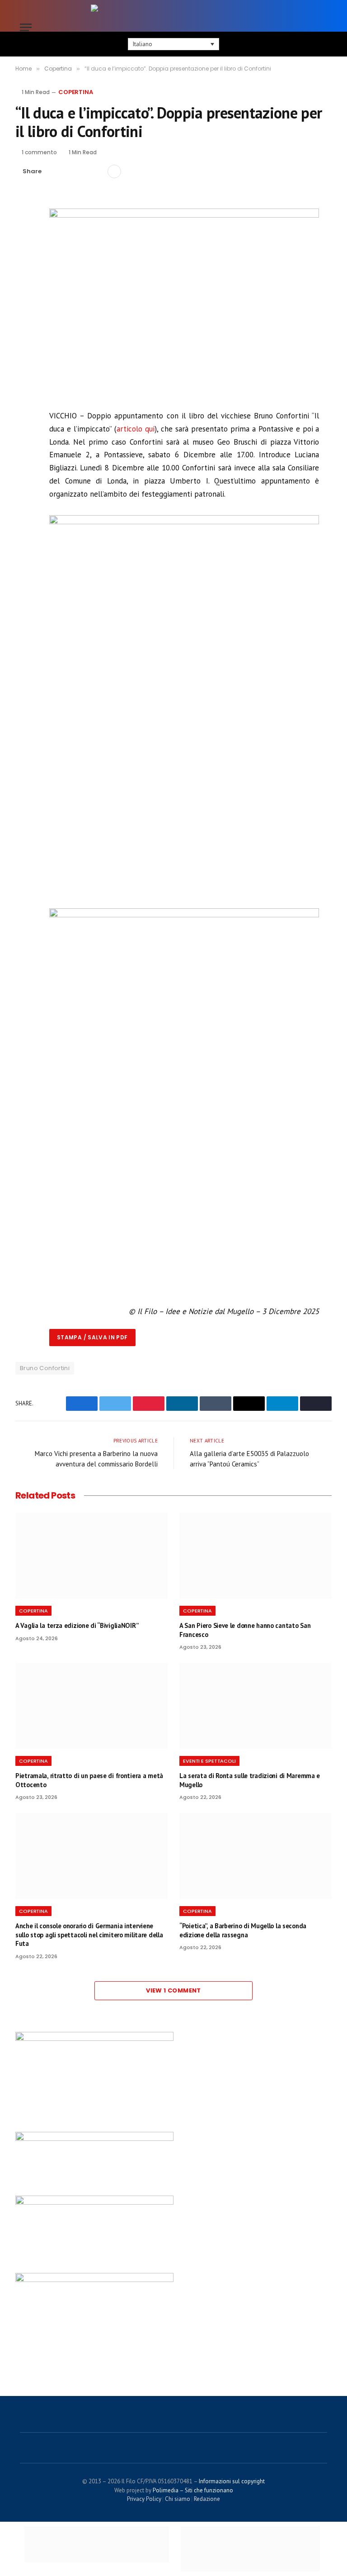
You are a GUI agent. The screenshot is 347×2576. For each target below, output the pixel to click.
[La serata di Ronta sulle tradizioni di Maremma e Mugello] (256, 1706)
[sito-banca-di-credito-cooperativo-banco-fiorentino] (94, 2139)
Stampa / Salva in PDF (92, 1337)
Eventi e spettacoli (209, 1761)
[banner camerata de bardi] (94, 2202)
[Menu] (26, 27)
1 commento (39, 152)
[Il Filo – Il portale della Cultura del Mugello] (173, 27)
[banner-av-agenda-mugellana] (94, 2039)
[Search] (323, 27)
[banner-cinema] (94, 2280)
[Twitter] (24, 245)
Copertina (76, 92)
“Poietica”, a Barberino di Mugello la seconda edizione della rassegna (243, 1930)
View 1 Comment (173, 1990)
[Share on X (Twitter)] (68, 171)
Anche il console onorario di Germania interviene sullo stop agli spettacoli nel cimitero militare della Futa (89, 1935)
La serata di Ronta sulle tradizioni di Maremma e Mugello (250, 1780)
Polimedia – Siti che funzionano (193, 2490)
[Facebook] (24, 224)
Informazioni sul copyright (232, 2481)
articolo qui (136, 429)
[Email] (24, 286)
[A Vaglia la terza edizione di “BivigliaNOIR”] (91, 1556)
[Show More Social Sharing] (114, 171)
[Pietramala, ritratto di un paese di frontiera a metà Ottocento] (91, 1706)
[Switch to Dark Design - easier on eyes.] (309, 27)
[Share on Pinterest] (83, 171)
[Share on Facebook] (54, 171)
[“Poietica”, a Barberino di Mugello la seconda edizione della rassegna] (256, 1856)
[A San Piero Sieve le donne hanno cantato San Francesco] (256, 1556)
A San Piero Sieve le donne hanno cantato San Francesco (245, 1630)
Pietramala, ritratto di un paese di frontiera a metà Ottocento (89, 1780)
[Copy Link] (97, 171)
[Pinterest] (24, 266)
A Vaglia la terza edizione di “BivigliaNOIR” (77, 1625)
